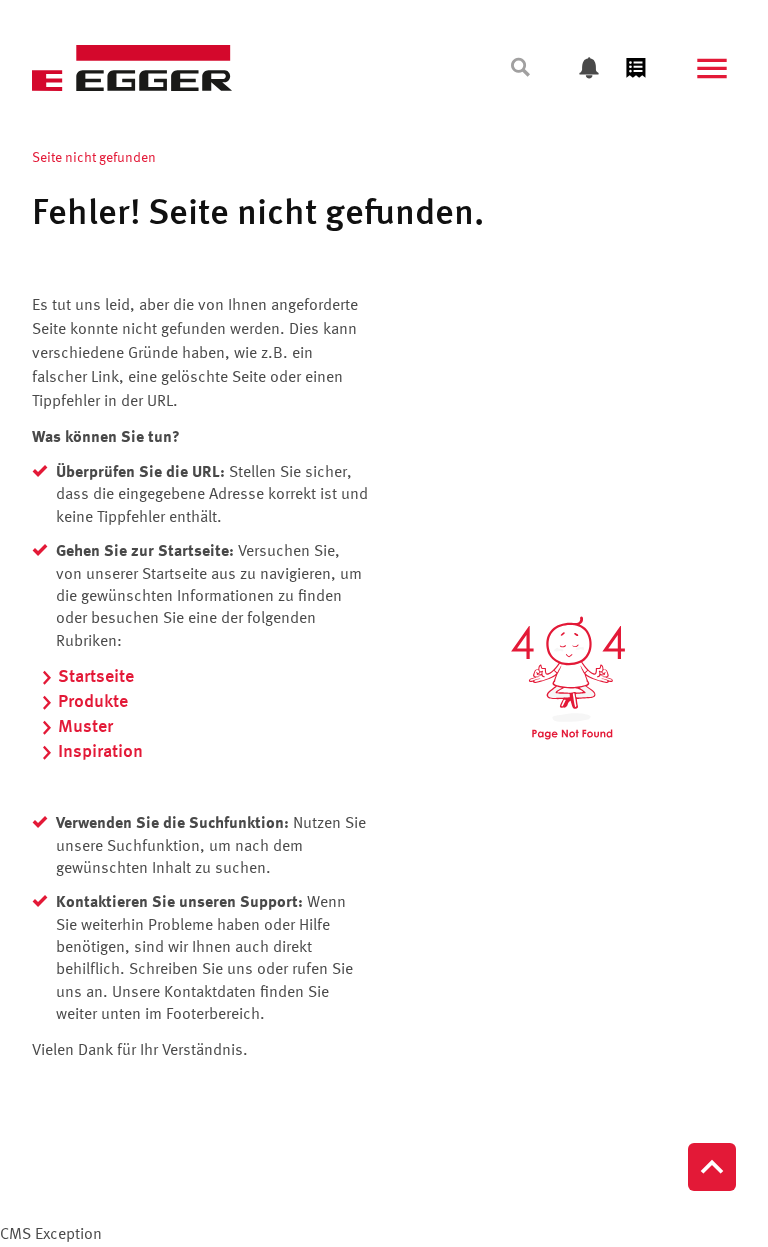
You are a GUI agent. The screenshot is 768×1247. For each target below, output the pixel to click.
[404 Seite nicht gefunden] (568, 678)
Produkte (93, 702)
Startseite (96, 677)
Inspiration (100, 752)
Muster (85, 727)
